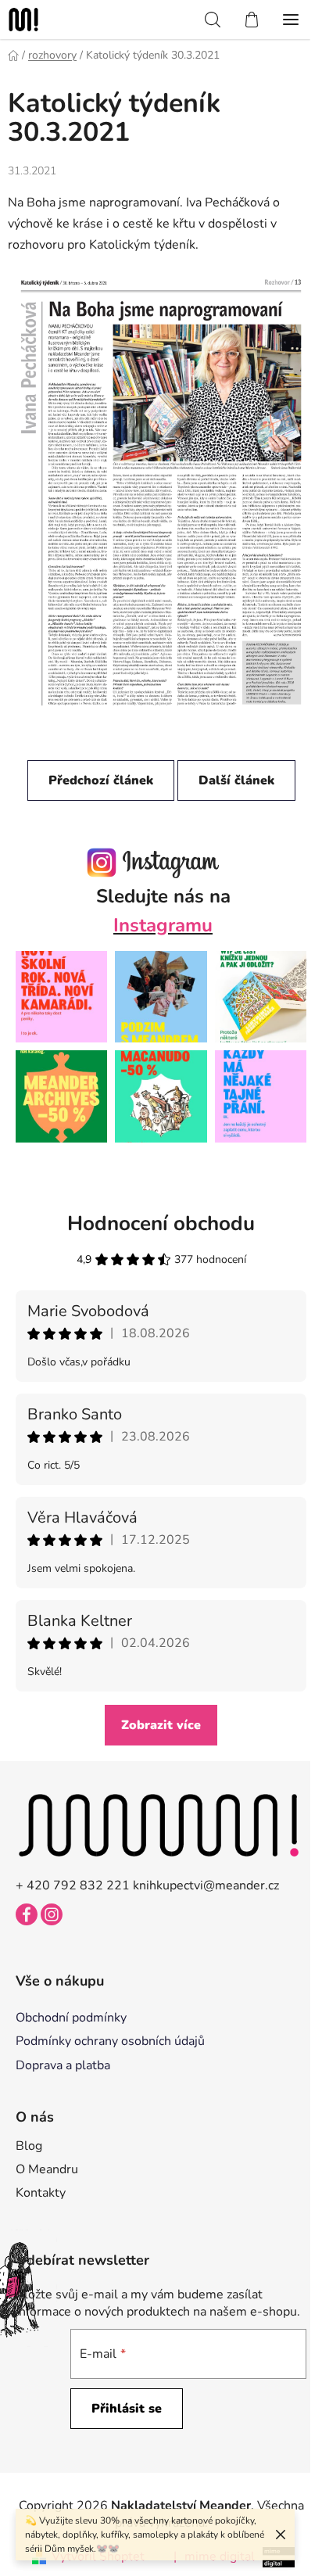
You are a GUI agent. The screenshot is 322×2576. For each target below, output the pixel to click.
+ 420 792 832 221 (73, 1885)
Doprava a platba (63, 2065)
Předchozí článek (101, 780)
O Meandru (47, 2169)
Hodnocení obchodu (161, 1223)
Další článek (236, 780)
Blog (29, 2146)
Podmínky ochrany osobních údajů (110, 2041)
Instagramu (163, 925)
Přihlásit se (127, 2409)
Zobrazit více (161, 1725)
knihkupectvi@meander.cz (206, 1885)
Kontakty (41, 2193)
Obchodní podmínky (71, 2018)
